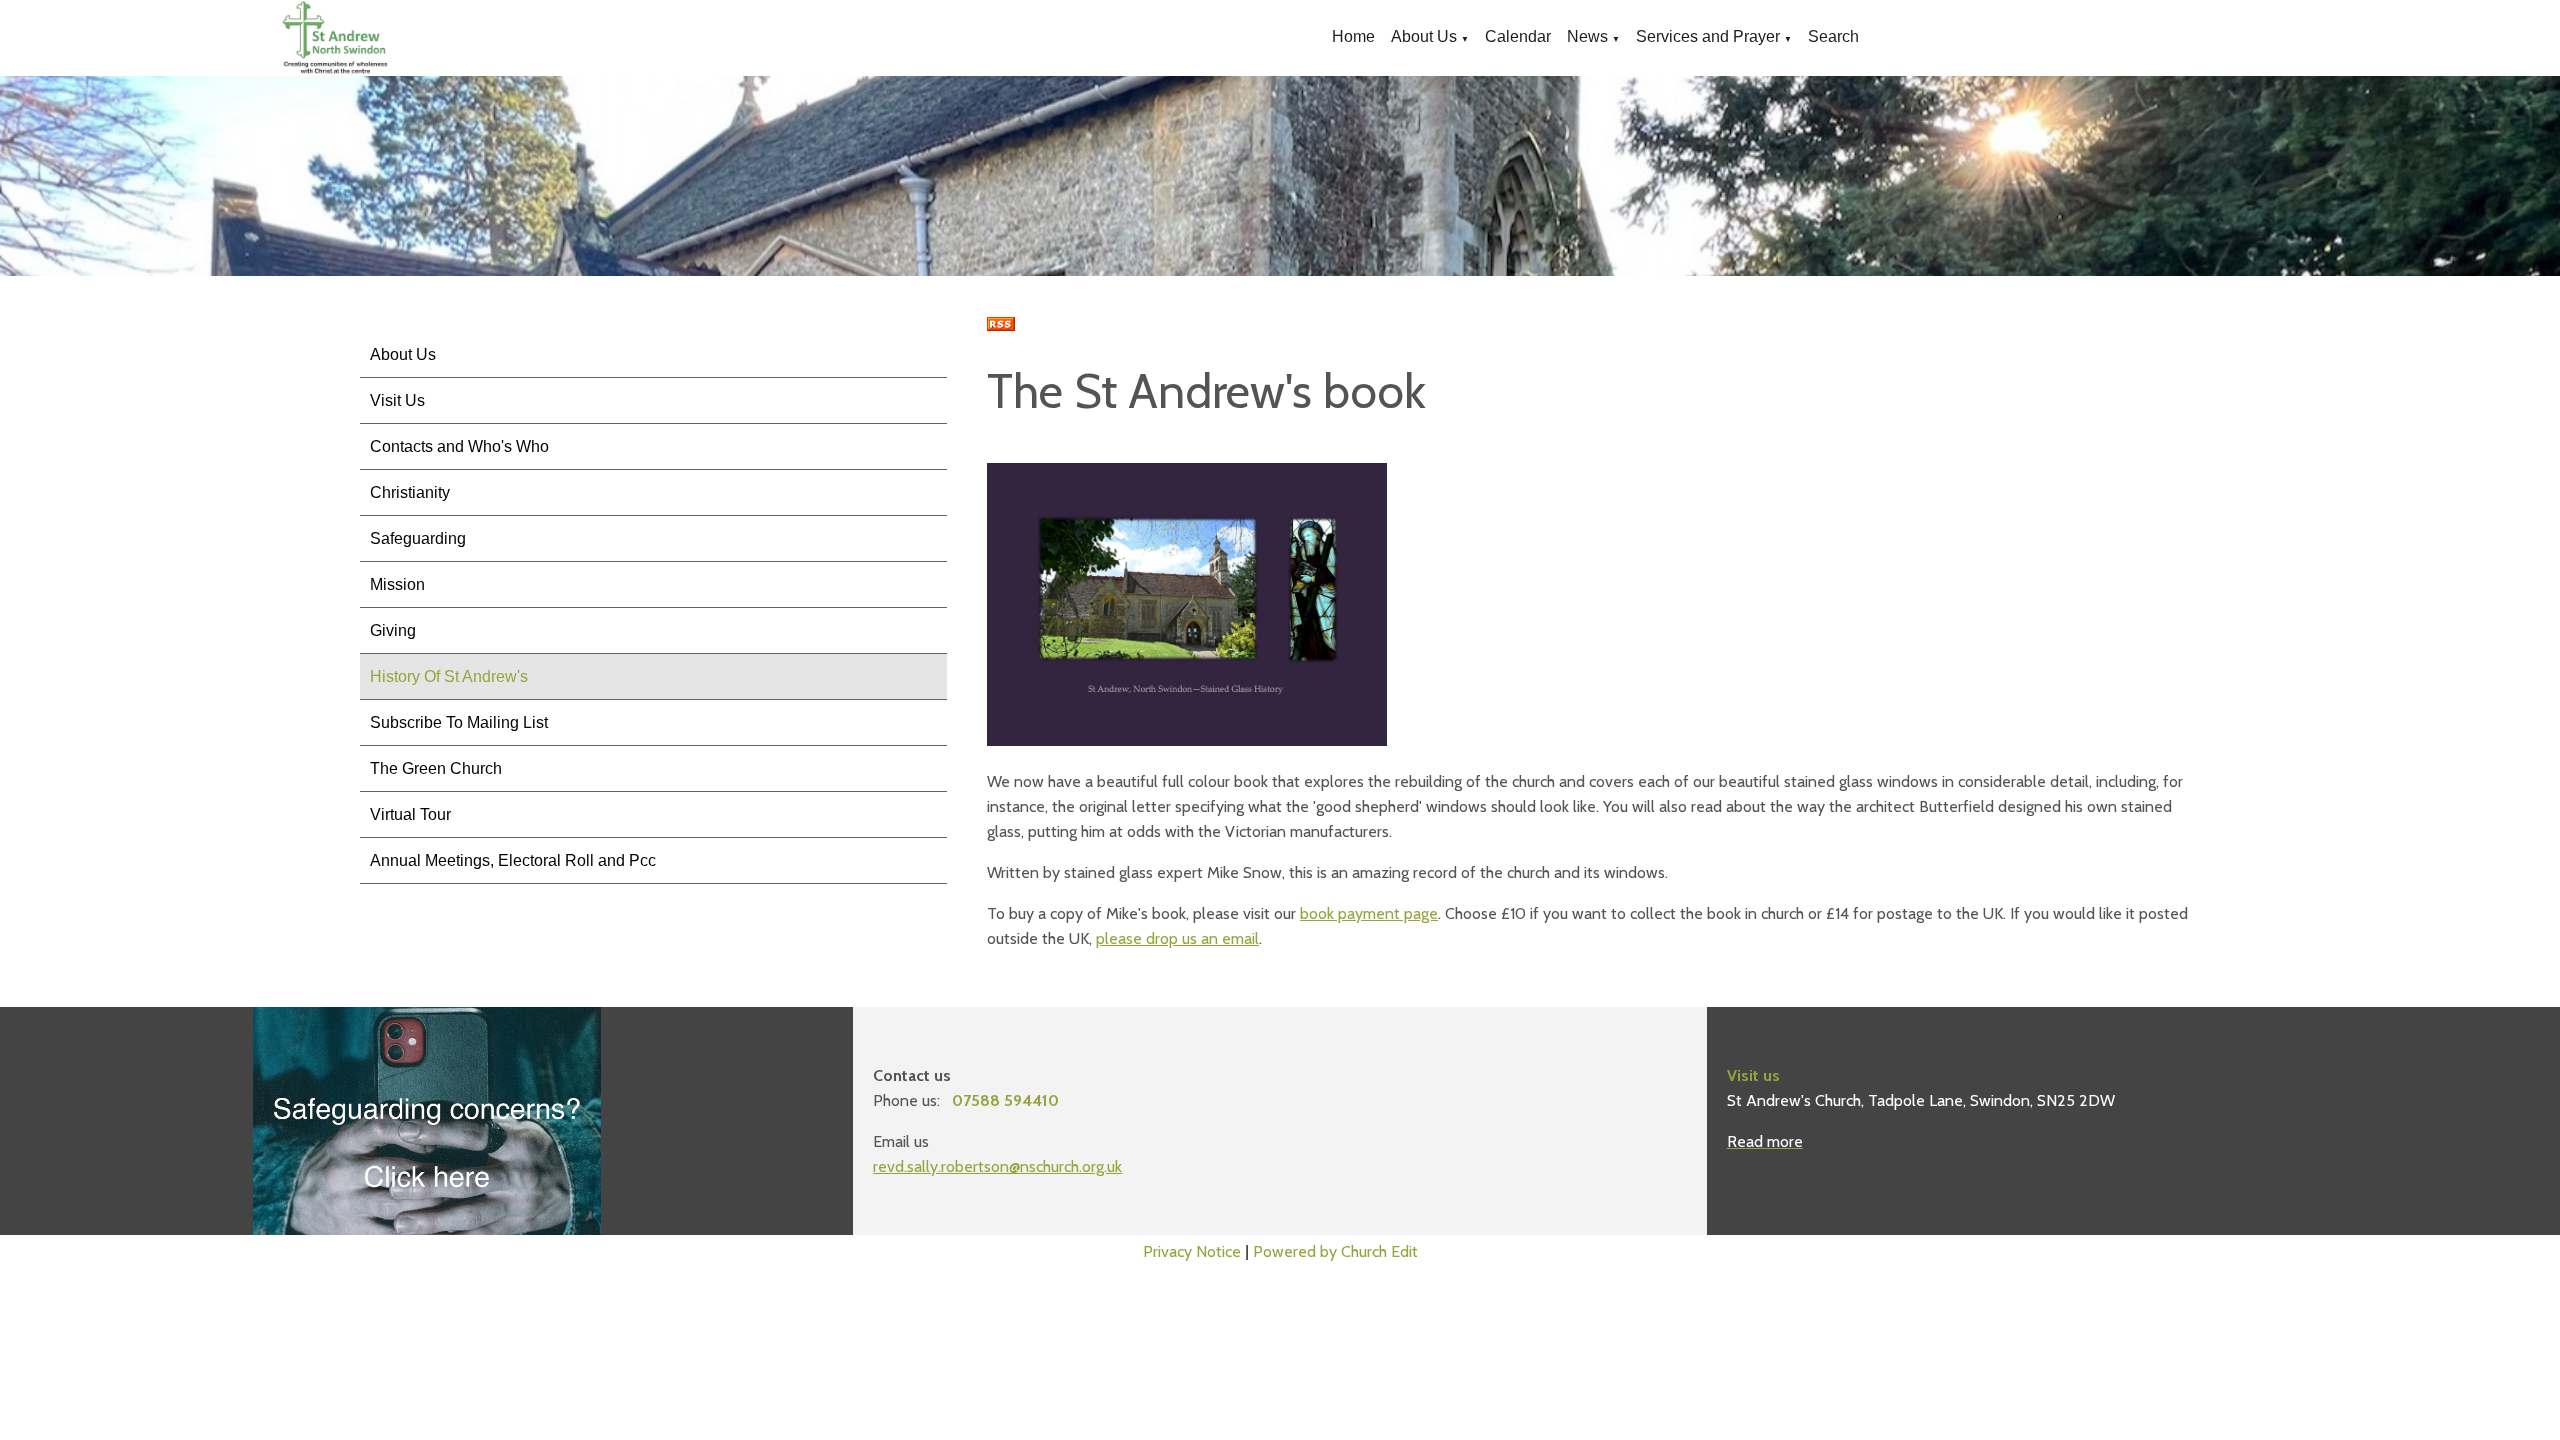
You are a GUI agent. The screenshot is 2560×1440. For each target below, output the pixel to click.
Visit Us (397, 400)
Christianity (410, 492)
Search (1833, 36)
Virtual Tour (410, 814)
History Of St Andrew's (449, 676)
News (1587, 36)
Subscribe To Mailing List (459, 722)
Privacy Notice (1192, 1251)
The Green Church (436, 768)
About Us (1424, 36)
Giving (393, 630)
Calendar (1518, 36)
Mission (397, 584)
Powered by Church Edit (1335, 1251)
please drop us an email (1177, 938)
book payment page (1369, 913)
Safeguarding (418, 538)
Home (1353, 36)
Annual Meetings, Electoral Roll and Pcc (513, 860)
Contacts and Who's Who (459, 446)
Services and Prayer (1708, 36)
